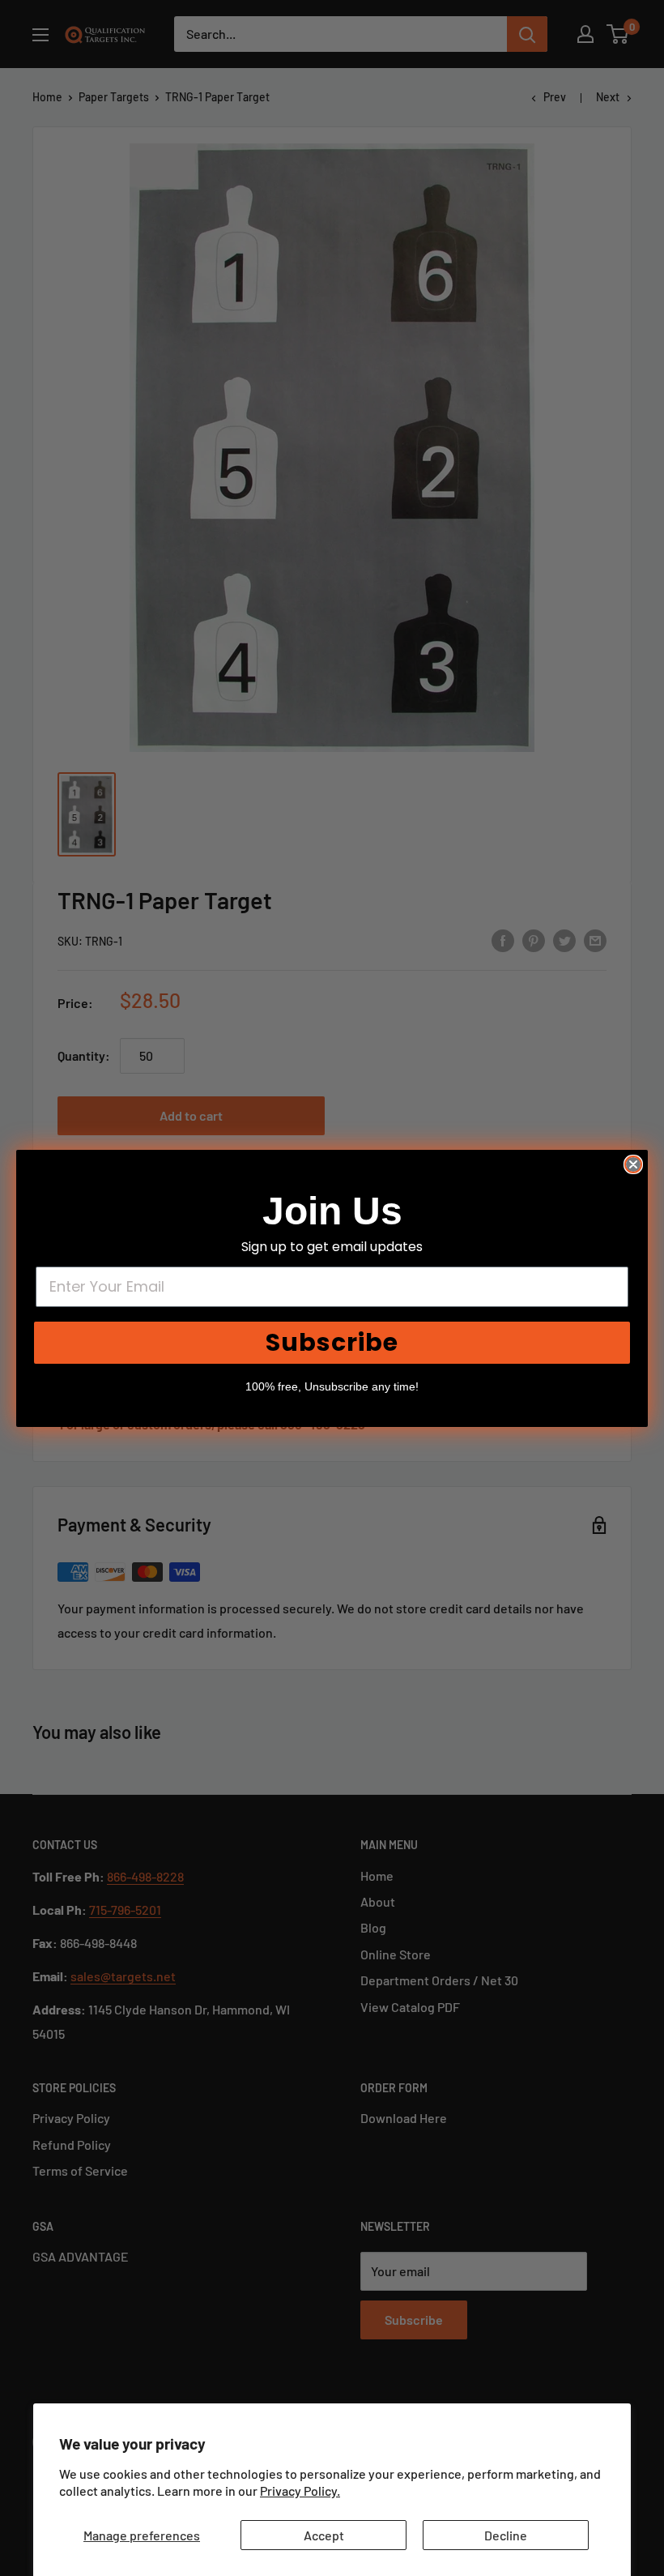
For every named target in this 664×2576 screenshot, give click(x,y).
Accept (324, 2535)
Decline (506, 2535)
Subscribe (332, 1342)
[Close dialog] (633, 1164)
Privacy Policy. (300, 2491)
